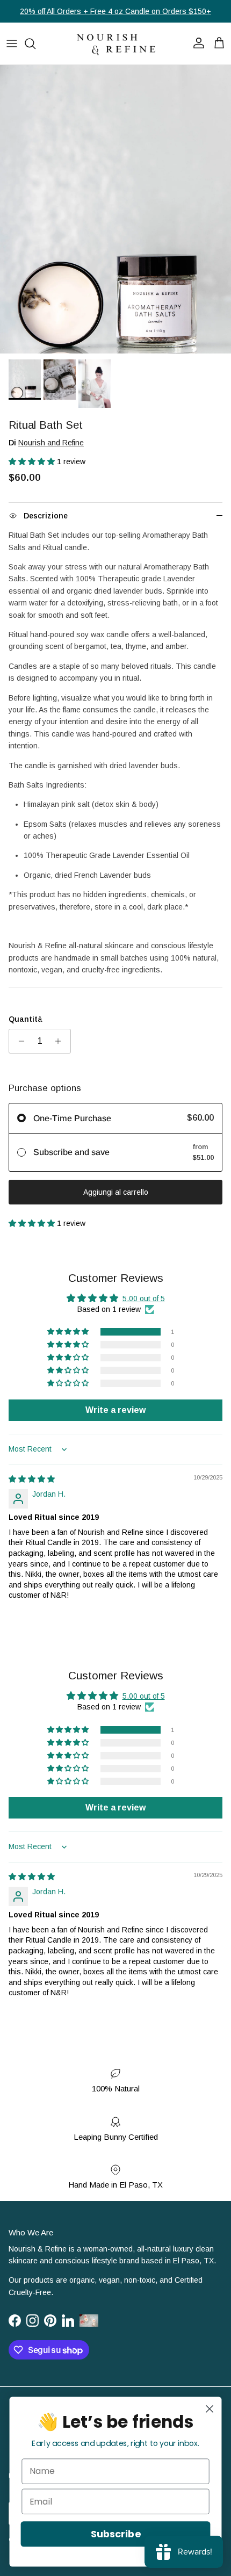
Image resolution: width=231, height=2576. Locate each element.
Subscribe (115, 2534)
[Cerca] (35, 44)
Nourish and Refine (51, 443)
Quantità (26, 1019)
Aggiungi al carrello (116, 1192)
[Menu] (12, 44)
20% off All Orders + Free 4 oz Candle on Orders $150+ (115, 11)
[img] (32, 1479)
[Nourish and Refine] (115, 44)
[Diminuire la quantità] (19, 1041)
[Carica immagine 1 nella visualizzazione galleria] (115, 210)
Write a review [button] (115, 1410)
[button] (33, 461)
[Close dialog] (210, 2409)
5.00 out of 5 (144, 1298)
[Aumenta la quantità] (61, 1041)
